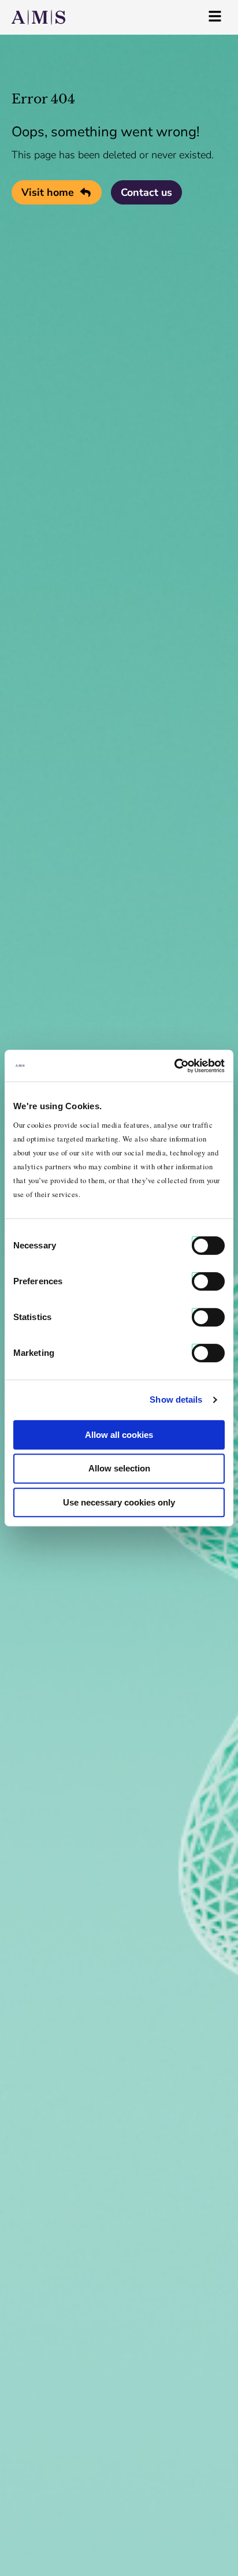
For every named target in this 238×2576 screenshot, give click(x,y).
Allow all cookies (119, 1435)
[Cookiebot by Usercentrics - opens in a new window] (174, 1066)
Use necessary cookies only (119, 1502)
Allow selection (119, 1468)
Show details (176, 1399)
